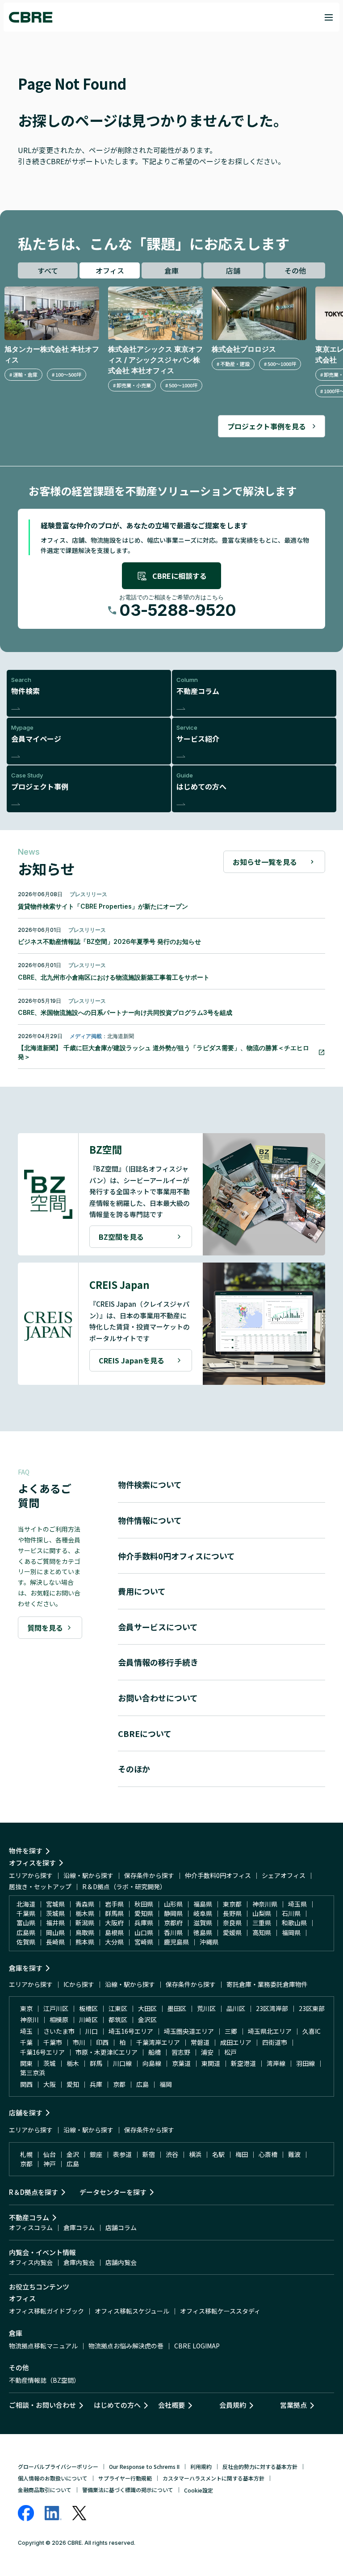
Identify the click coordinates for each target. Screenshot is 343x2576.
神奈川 (29, 2019)
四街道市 (275, 2042)
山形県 (173, 1904)
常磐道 (200, 2042)
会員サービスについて (158, 1627)
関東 (26, 2063)
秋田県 (144, 1904)
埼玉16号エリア (131, 2031)
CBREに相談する (180, 576)
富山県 (26, 1923)
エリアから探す (31, 1875)
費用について (142, 1591)
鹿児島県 (176, 1942)
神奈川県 (265, 1904)
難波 (294, 2154)
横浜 (195, 2154)
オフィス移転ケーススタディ (220, 2311)
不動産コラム (29, 2217)
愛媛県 (232, 1932)
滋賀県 (203, 1923)
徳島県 (203, 1932)
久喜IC (312, 2031)
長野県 (232, 1913)
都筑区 (118, 2019)
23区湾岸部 (272, 2008)
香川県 (173, 1932)
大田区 (147, 2008)
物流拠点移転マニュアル (43, 2346)
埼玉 (26, 2031)
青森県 (85, 1904)
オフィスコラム (31, 2227)
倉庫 (171, 270)
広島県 (26, 1932)
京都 (119, 2084)
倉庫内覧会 (79, 2262)
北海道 (26, 1904)
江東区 (118, 2008)
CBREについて (145, 1733)
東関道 (211, 2063)
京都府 (173, 1923)
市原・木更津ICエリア (107, 2052)
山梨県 (262, 1913)
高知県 (262, 1932)
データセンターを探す (113, 2192)
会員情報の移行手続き (158, 1662)
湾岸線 (276, 2063)
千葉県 (26, 1913)
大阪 (50, 2084)
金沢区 (147, 2019)
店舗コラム (121, 2227)
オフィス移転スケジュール (132, 2311)
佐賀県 (26, 1942)
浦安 (207, 2052)
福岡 (166, 2084)
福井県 (55, 1923)
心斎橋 (268, 2154)
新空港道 (243, 2063)
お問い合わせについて (158, 1698)
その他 (295, 270)
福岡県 (291, 1932)
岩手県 (114, 1904)
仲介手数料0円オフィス (218, 1875)
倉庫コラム (79, 2227)
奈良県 (232, 1923)
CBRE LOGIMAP (197, 2346)
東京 (26, 2008)
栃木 (73, 2063)
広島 (142, 2084)
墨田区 (177, 2008)
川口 (92, 2031)
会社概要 (171, 2405)
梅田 (242, 2154)
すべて (48, 270)
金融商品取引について (45, 2490)
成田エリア (236, 2042)
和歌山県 (294, 1923)
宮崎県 (144, 1942)
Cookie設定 (199, 2490)
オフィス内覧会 (31, 2262)
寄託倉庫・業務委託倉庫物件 (267, 1984)
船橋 (155, 2052)
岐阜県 (203, 1913)
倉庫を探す (26, 1968)
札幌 (26, 2154)
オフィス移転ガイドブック (46, 2311)
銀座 (96, 2154)
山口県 (144, 1932)
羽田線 (305, 2063)
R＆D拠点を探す (33, 2192)
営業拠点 (293, 2405)
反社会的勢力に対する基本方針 (260, 2466)
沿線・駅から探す (88, 1875)
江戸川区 (56, 2008)
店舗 (233, 270)
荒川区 (206, 2008)
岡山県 (55, 1932)
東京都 (232, 1904)
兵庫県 (144, 1923)
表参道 (122, 2154)
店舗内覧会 (121, 2262)
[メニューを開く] (329, 17)
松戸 (230, 2052)
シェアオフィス (284, 1875)
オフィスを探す (32, 1863)
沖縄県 (209, 1942)
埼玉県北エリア (270, 2031)
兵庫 (96, 2084)
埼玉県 (297, 1904)
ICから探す (79, 1984)
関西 (26, 2084)
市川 (79, 2042)
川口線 (122, 2063)
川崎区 (88, 2019)
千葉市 (53, 2042)
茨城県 (55, 1913)
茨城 (50, 2063)
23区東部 (312, 2008)
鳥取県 (85, 1932)
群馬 (96, 2063)
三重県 (262, 1923)
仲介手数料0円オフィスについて (176, 1556)
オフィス (110, 270)
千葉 (26, 2042)
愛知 (73, 2084)
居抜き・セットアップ (40, 1886)
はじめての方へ (117, 2405)
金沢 (73, 2154)
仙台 (50, 2154)
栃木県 (85, 1913)
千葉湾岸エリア (158, 2042)
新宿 (149, 2154)
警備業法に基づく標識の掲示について (128, 2490)
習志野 (181, 2052)
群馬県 (114, 1913)
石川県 (291, 1913)
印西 (102, 2042)
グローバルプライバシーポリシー (58, 2466)
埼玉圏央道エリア (189, 2031)
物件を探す (26, 1851)
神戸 (50, 2164)
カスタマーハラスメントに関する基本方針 (213, 2478)
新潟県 (85, 1923)
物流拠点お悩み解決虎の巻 (126, 2346)
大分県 (114, 1942)
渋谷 (172, 2154)
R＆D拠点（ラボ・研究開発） (124, 1886)
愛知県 (144, 1913)
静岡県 (173, 1913)
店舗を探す (26, 2113)
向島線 (152, 2063)
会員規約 (233, 2405)
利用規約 (201, 2466)
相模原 (59, 2019)
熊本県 (85, 1942)
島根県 (114, 1932)
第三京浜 (33, 2073)
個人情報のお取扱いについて (53, 2478)
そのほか (134, 1769)
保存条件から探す (149, 1875)
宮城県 (55, 1904)
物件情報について (150, 1520)
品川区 (236, 2008)
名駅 (218, 2154)
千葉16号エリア (42, 2052)
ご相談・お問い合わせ (42, 2405)
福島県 (203, 1904)
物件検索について (150, 1484)
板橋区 (88, 2008)
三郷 (231, 2031)
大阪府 (114, 1923)
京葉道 (181, 2063)
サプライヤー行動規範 (125, 2478)
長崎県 (55, 1942)
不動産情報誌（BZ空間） (44, 2380)
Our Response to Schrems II (144, 2466)
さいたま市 (59, 2031)
